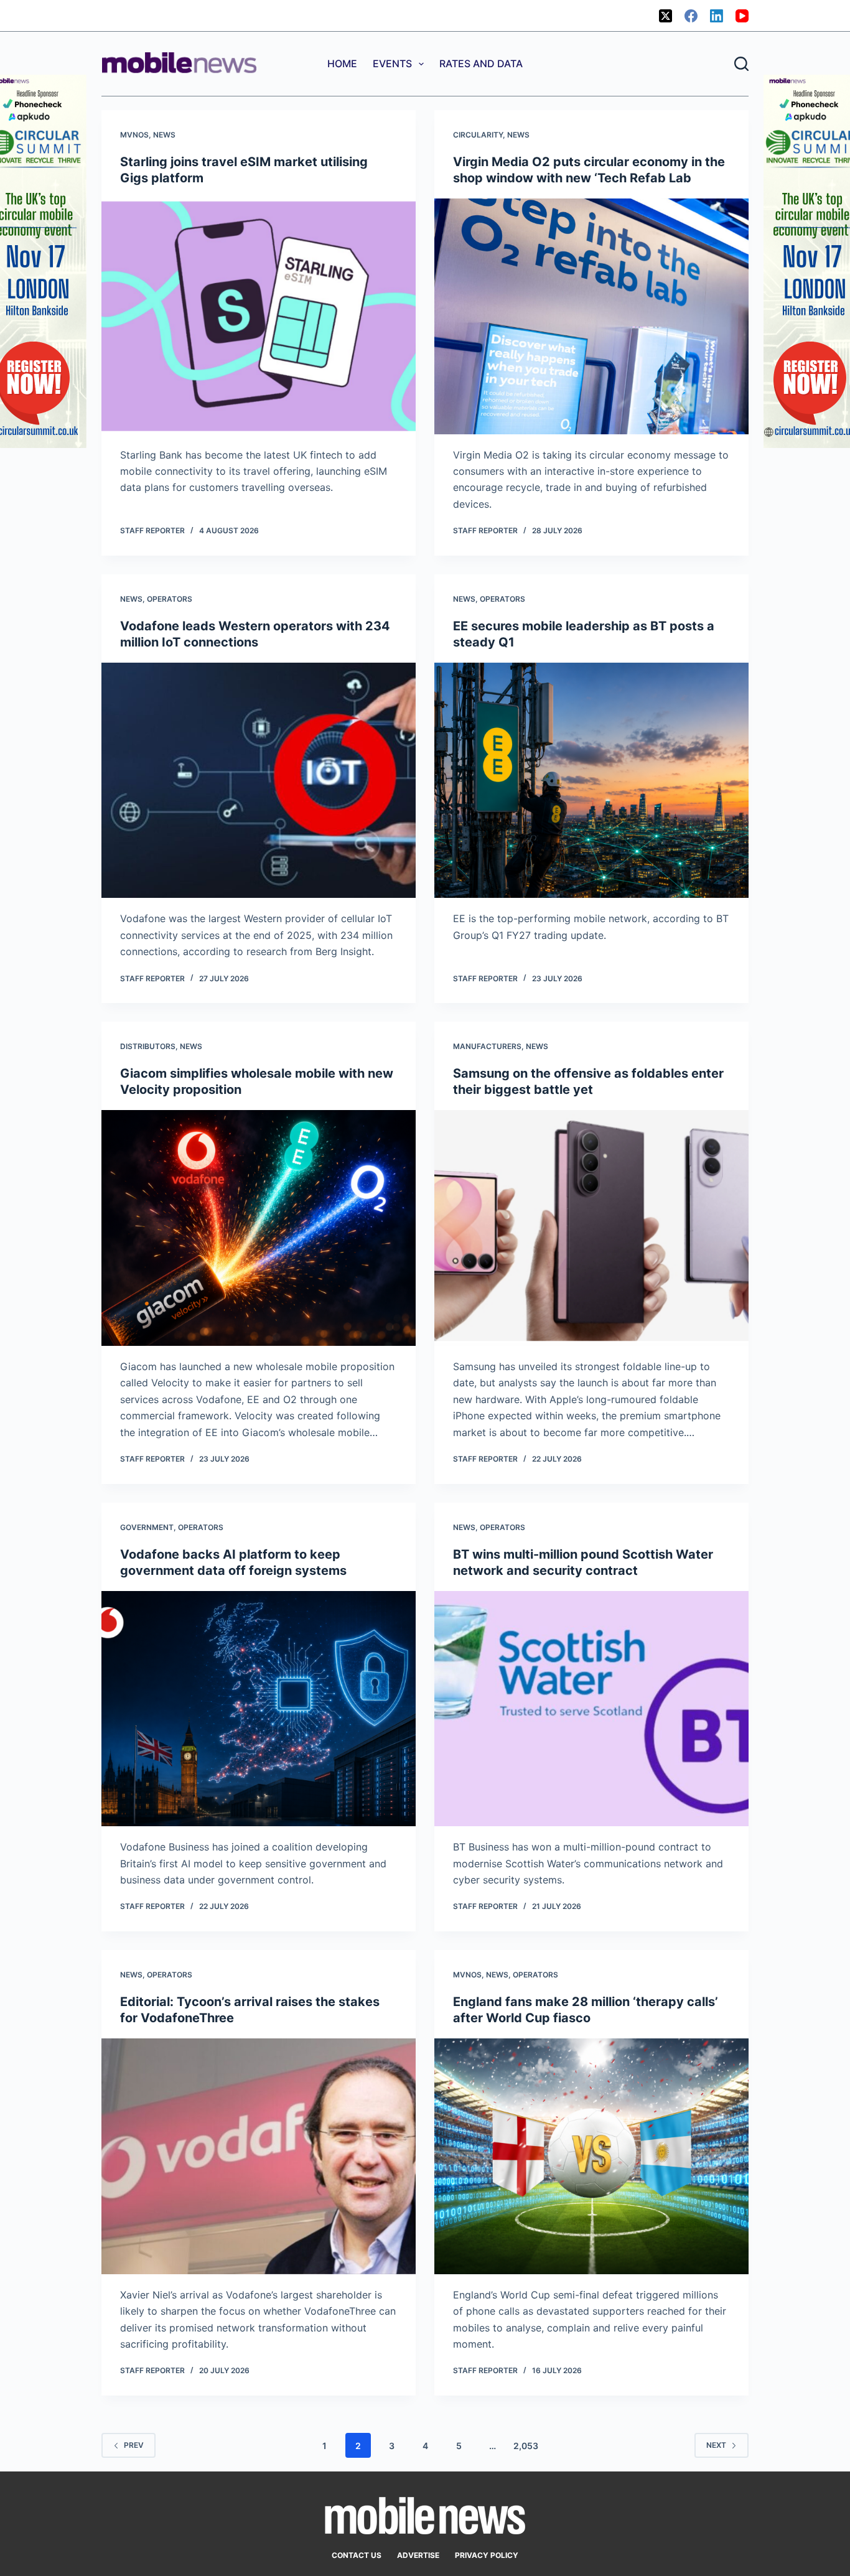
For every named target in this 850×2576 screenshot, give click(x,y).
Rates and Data (481, 63)
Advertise (418, 2555)
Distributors (148, 1046)
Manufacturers (487, 1046)
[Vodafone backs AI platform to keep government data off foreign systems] (259, 1709)
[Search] (741, 64)
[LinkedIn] (717, 16)
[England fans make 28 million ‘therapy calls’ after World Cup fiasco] (591, 2156)
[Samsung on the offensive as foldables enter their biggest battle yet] (591, 1228)
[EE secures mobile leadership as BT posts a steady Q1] (591, 781)
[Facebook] (691, 16)
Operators (170, 599)
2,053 (526, 2446)
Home (342, 63)
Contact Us (357, 2555)
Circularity (478, 135)
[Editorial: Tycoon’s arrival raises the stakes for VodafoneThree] (259, 2156)
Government (147, 1527)
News (164, 135)
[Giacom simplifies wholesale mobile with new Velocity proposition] (259, 1228)
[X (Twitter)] (666, 16)
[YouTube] (742, 16)
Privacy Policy (487, 2555)
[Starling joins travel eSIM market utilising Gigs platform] (259, 316)
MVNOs (134, 135)
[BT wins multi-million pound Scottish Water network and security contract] (591, 1709)
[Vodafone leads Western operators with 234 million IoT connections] (259, 781)
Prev (134, 2445)
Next (716, 2445)
